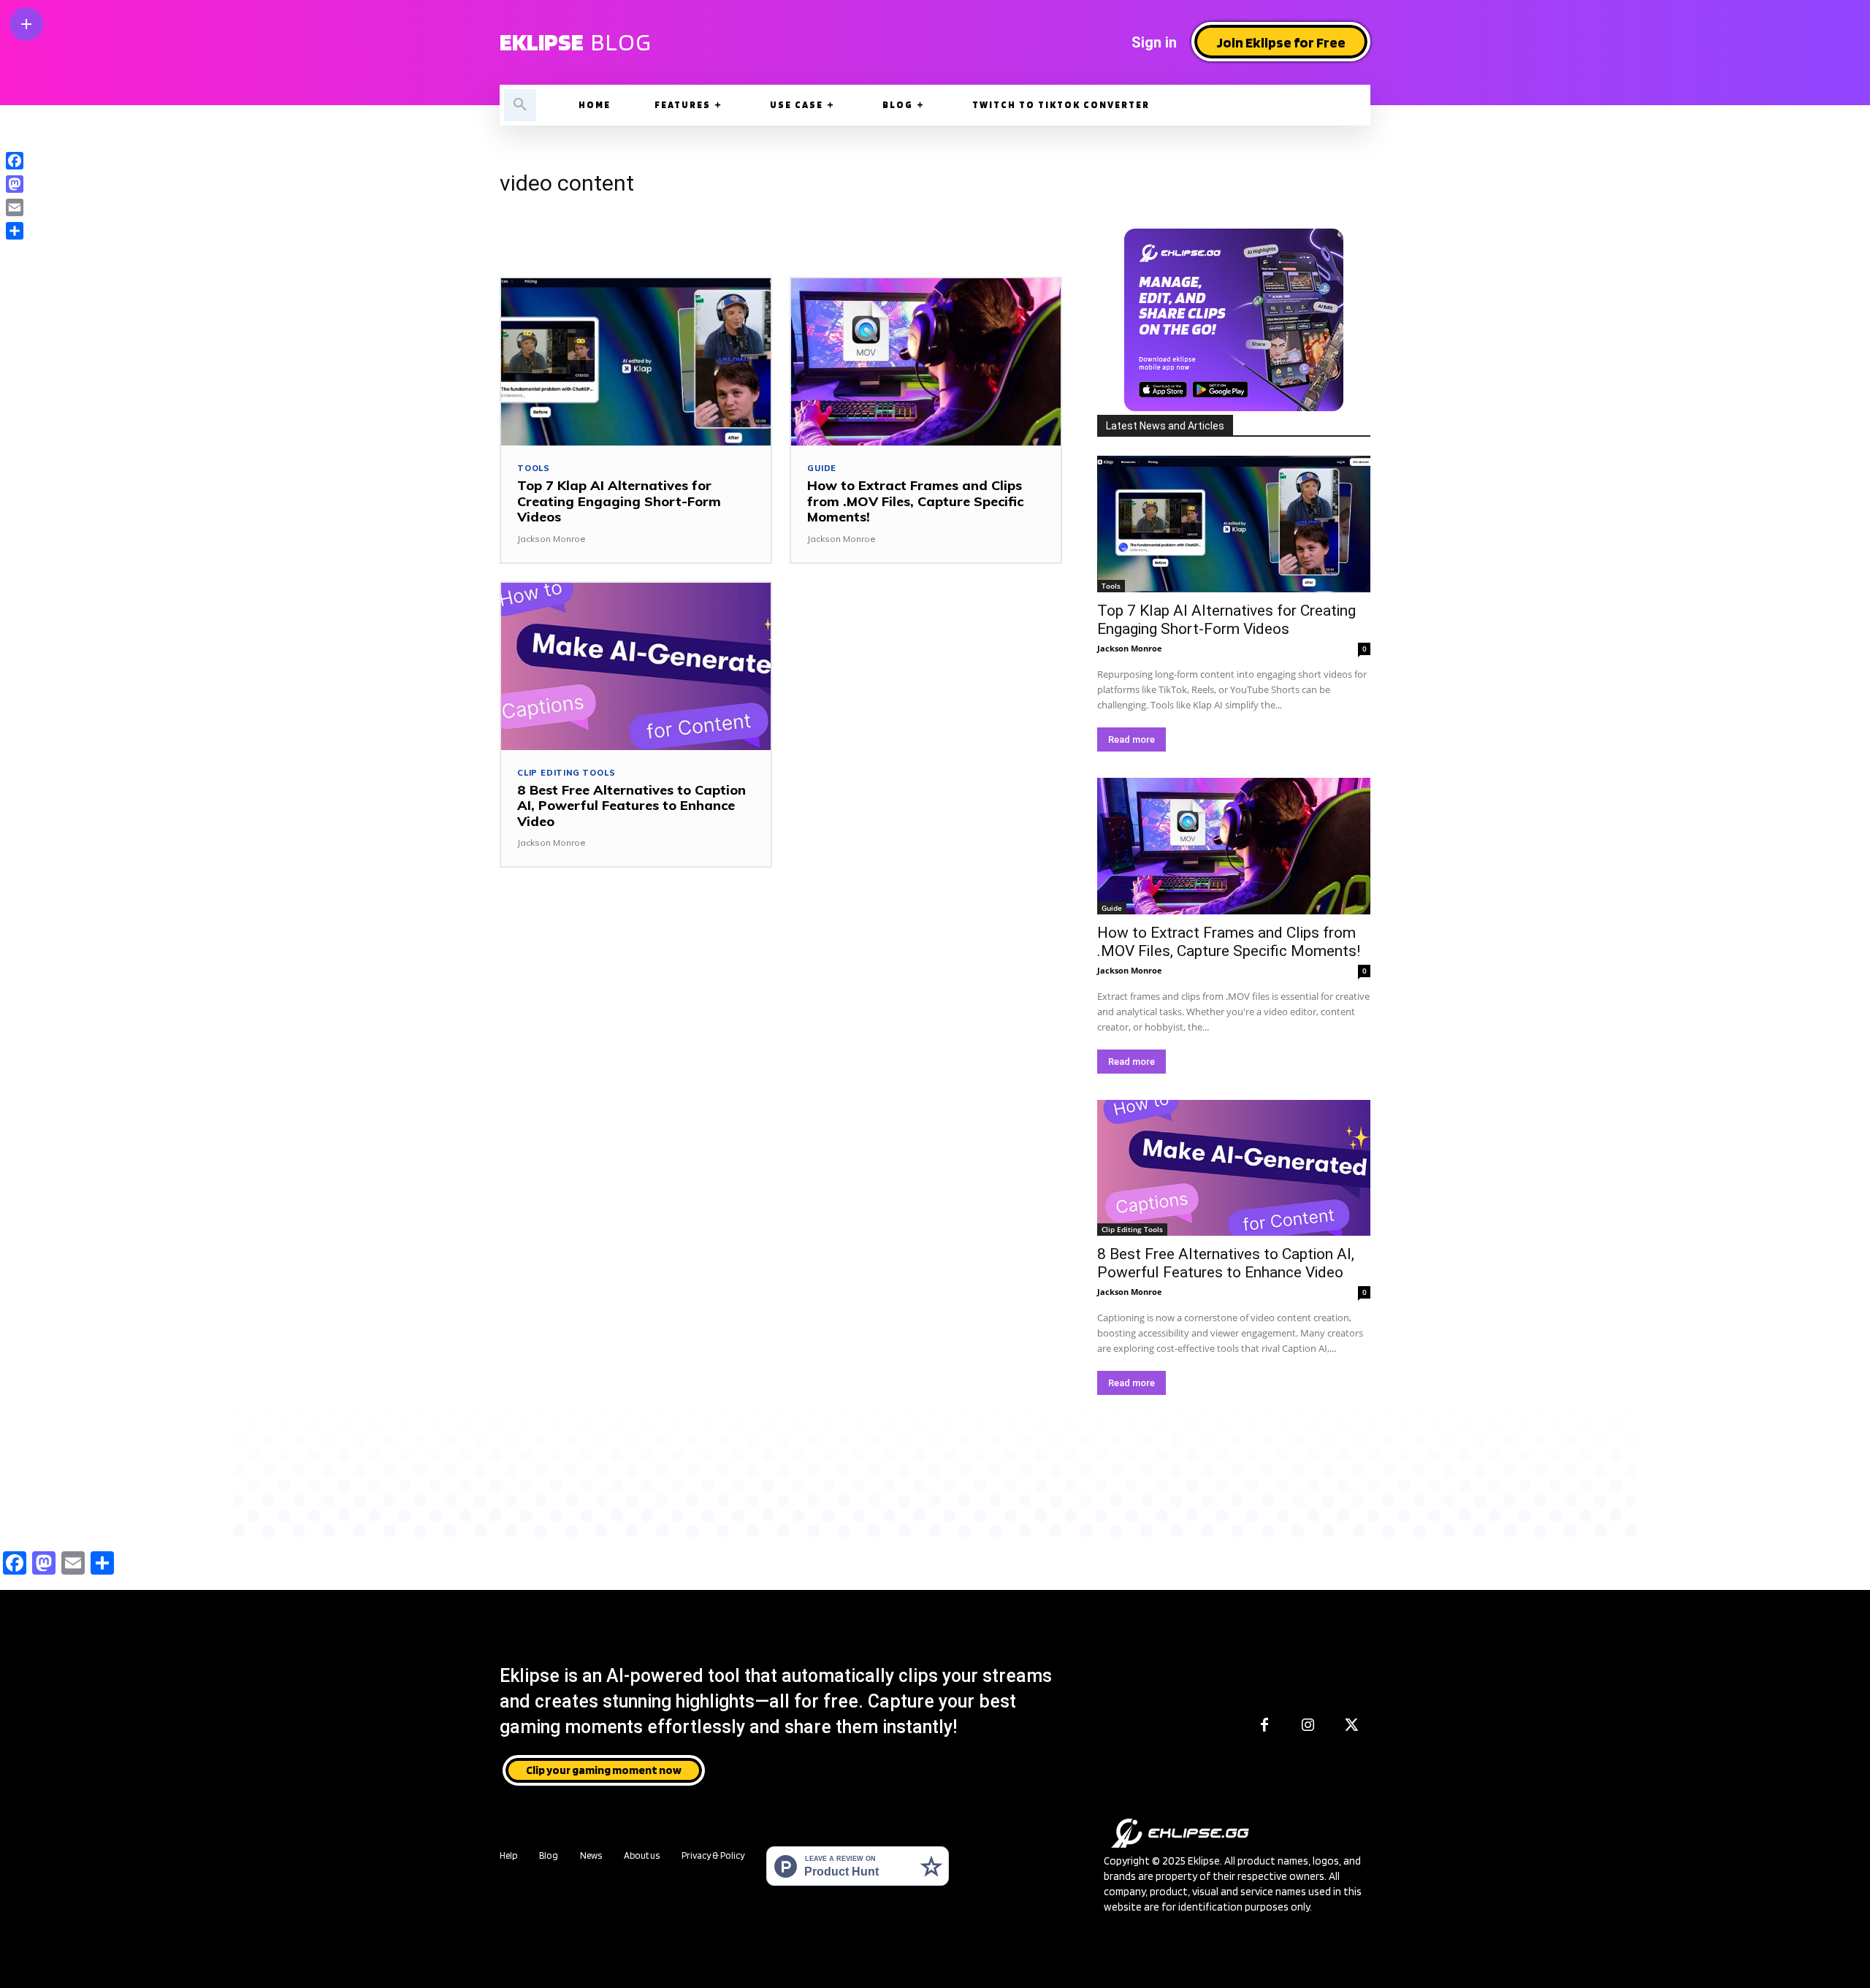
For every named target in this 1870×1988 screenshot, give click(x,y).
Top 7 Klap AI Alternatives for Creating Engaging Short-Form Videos (619, 501)
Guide (822, 469)
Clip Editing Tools (566, 773)
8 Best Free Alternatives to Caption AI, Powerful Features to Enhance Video (631, 806)
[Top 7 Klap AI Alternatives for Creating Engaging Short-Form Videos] (636, 362)
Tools (534, 469)
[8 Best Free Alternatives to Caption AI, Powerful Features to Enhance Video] (636, 666)
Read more (1131, 739)
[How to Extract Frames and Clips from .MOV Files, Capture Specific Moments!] (926, 362)
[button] (520, 105)
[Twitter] (1352, 1726)
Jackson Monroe (552, 539)
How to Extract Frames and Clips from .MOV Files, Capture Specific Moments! (915, 501)
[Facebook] (1264, 1726)
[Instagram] (1308, 1726)
